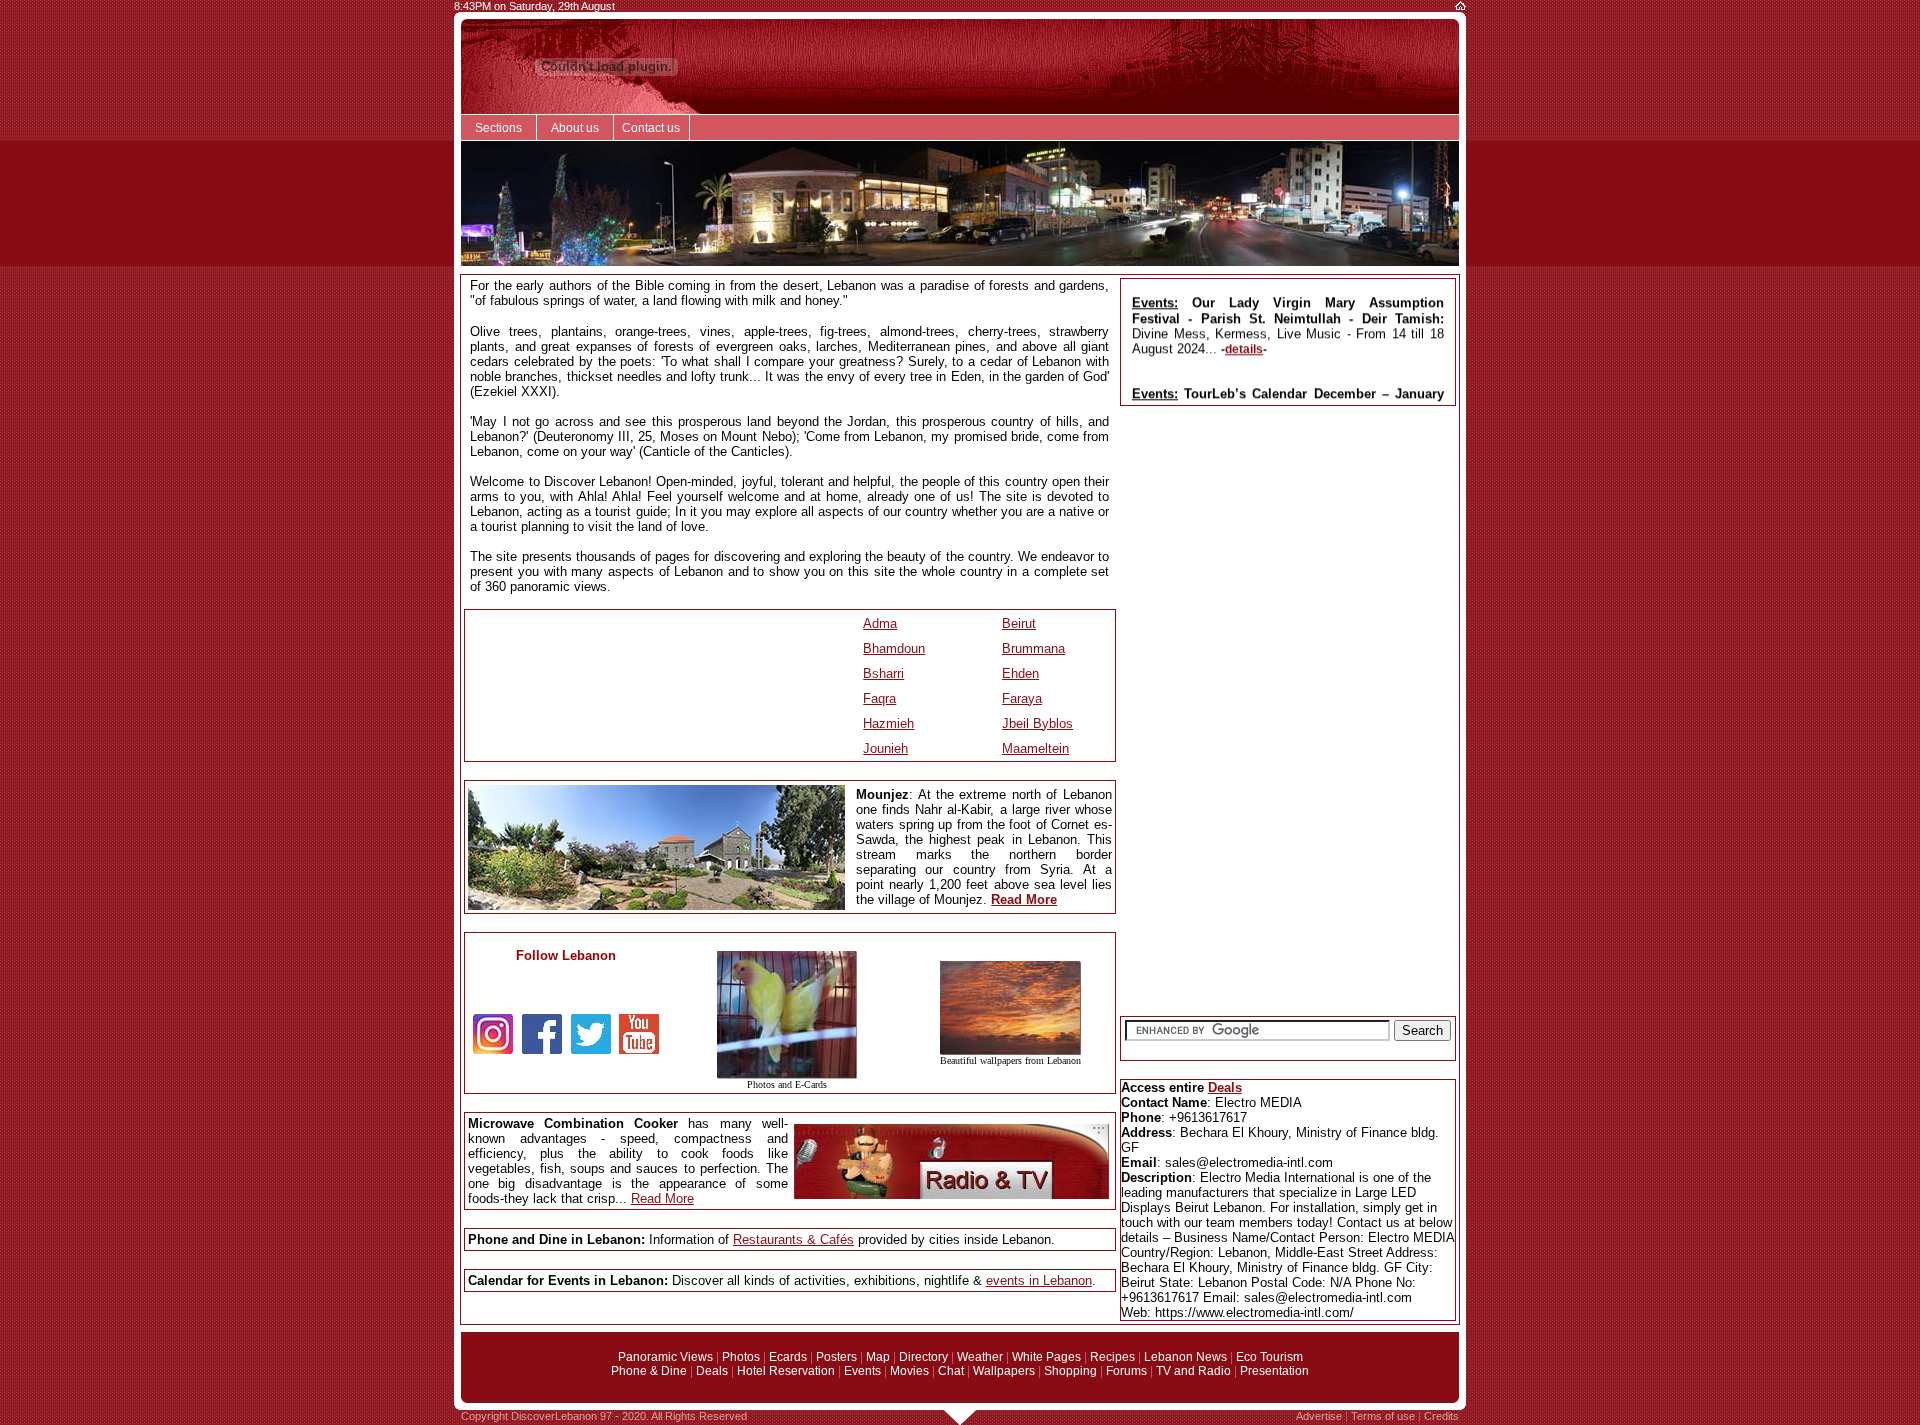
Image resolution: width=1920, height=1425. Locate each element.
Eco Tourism (1269, 1357)
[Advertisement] (1288, 562)
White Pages (1046, 1357)
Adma (880, 623)
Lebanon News (1185, 1357)
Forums (1126, 1371)
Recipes (1112, 1357)
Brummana (1033, 648)
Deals (1225, 1087)
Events (862, 1371)
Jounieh (885, 748)
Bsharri (883, 673)
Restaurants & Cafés (793, 1239)
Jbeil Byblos (1037, 723)
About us (575, 128)
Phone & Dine (649, 1371)
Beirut (1019, 623)
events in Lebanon (1039, 1280)
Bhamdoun (894, 648)
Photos (741, 1357)
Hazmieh (888, 723)
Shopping (1070, 1371)
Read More (1024, 899)
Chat (951, 1371)
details (1244, 342)
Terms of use (1383, 1416)
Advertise (1319, 1416)
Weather (980, 1357)
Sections (498, 128)
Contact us (651, 128)
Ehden (1020, 673)
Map (878, 1357)
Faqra (879, 698)
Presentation (1274, 1371)
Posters (836, 1357)
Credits (1441, 1416)
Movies (909, 1371)
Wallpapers (1004, 1371)
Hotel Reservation (786, 1371)
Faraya (1022, 698)
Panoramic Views (665, 1357)
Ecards (788, 1357)
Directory (923, 1357)
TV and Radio (1193, 1371)
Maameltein (1035, 748)
